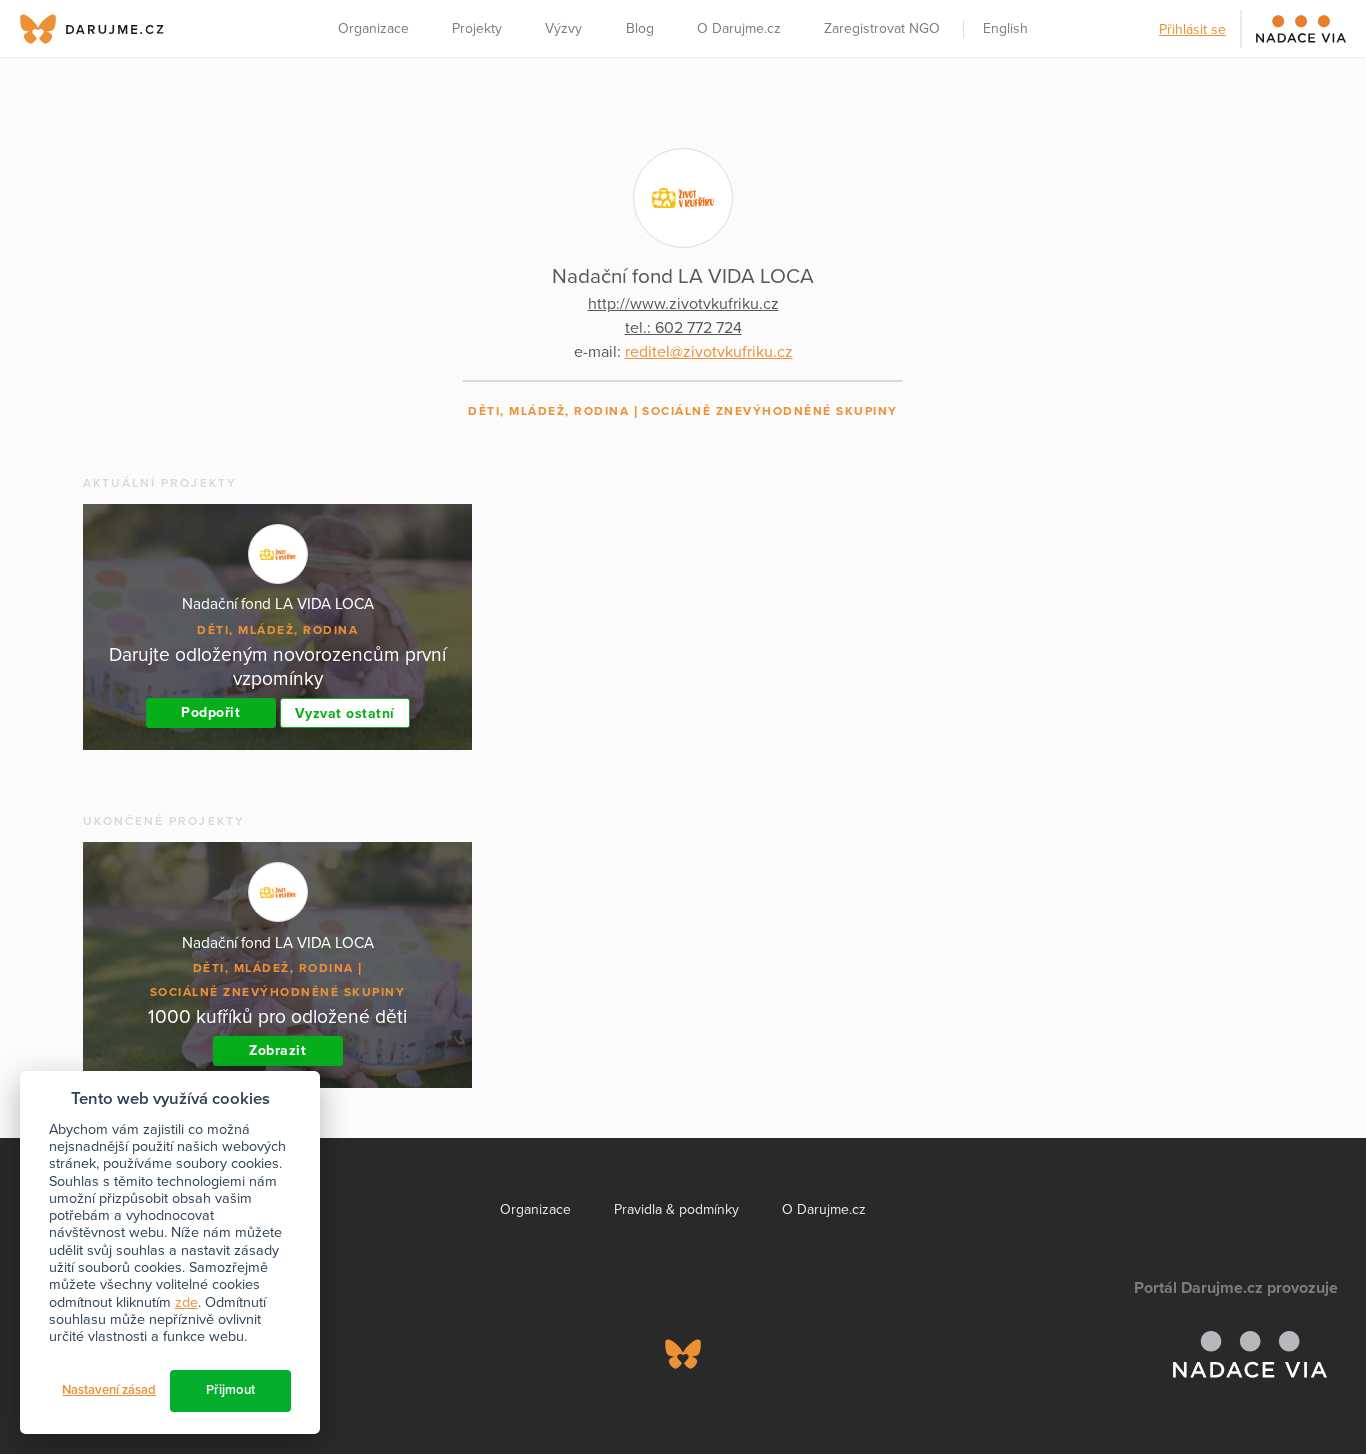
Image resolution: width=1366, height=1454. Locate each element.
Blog (640, 28)
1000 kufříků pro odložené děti (277, 1016)
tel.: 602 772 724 (683, 328)
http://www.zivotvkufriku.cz (683, 304)
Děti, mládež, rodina (548, 411)
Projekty (477, 28)
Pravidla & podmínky (676, 1209)
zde (186, 1302)
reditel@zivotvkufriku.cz (709, 352)
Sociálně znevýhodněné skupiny (770, 411)
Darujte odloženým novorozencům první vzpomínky (277, 666)
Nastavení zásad (109, 1390)
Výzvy (563, 28)
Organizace (373, 28)
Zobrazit (277, 1050)
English (1005, 28)
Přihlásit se (1192, 29)
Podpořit (210, 712)
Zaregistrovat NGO (882, 28)
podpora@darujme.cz (85, 1385)
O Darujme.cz (739, 28)
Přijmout (230, 1390)
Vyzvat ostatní (345, 713)
